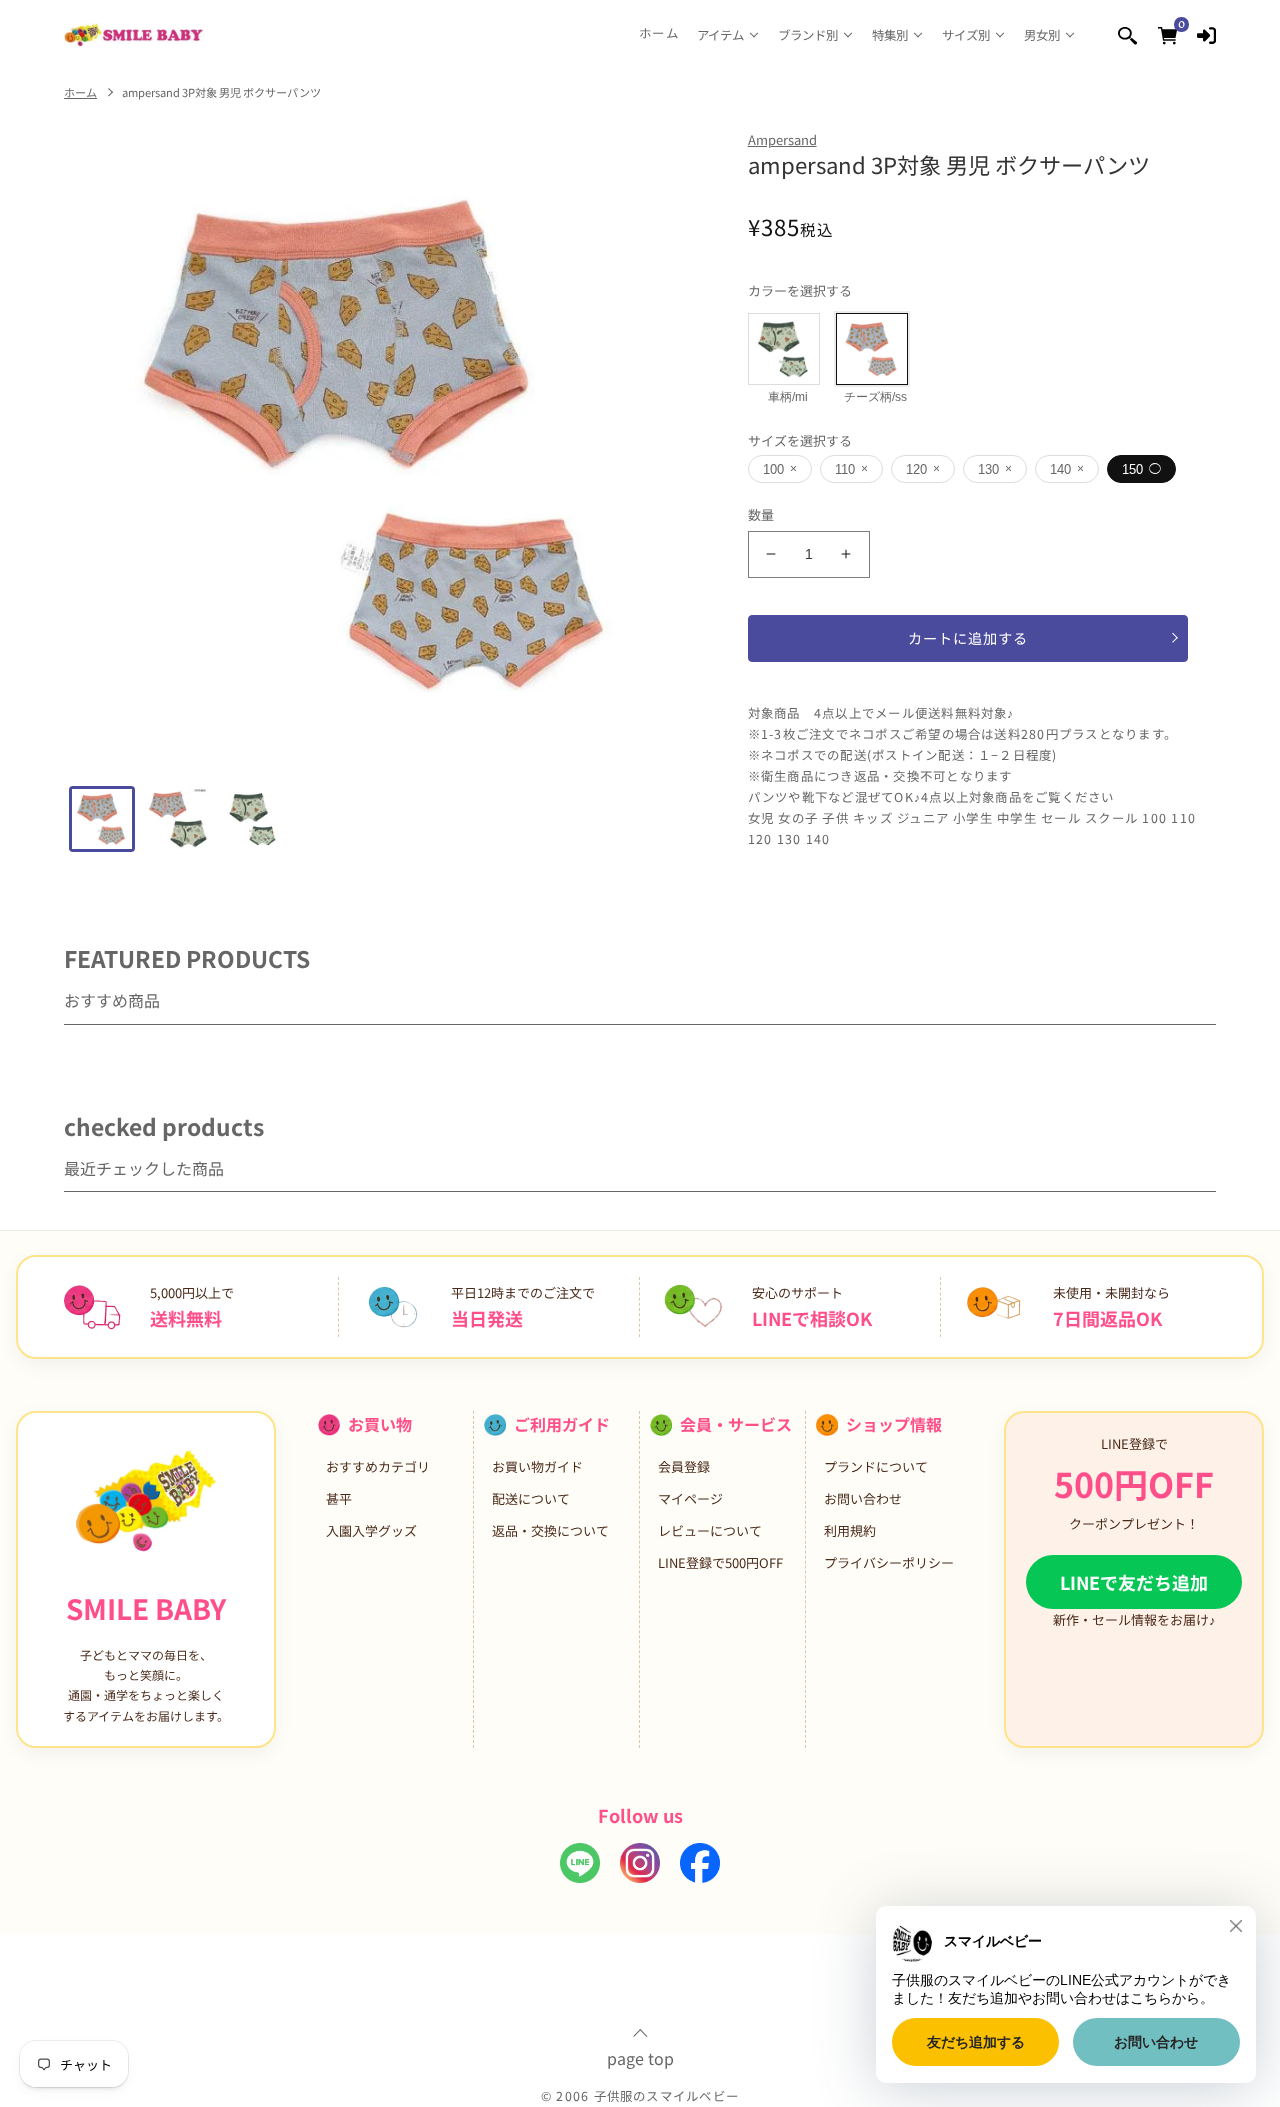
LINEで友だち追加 (1134, 1582)
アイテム (720, 35)
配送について (531, 1498)
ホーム (659, 33)
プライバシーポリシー (889, 1562)
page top (640, 2056)
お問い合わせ (863, 1498)
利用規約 (850, 1530)
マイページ (690, 1498)
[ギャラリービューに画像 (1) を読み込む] (102, 819)
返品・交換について (550, 1530)
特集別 (890, 35)
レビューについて (710, 1530)
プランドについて (876, 1466)
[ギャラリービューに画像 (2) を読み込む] (178, 819)
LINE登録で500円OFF (720, 1562)
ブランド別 (808, 35)
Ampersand (782, 139)
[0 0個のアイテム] (1167, 34)
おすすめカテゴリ (378, 1466)
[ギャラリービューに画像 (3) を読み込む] (254, 819)
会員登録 (684, 1466)
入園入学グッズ (371, 1530)
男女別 (1042, 35)
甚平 (339, 1498)
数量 (761, 514)
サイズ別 (966, 35)
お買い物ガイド (537, 1466)
